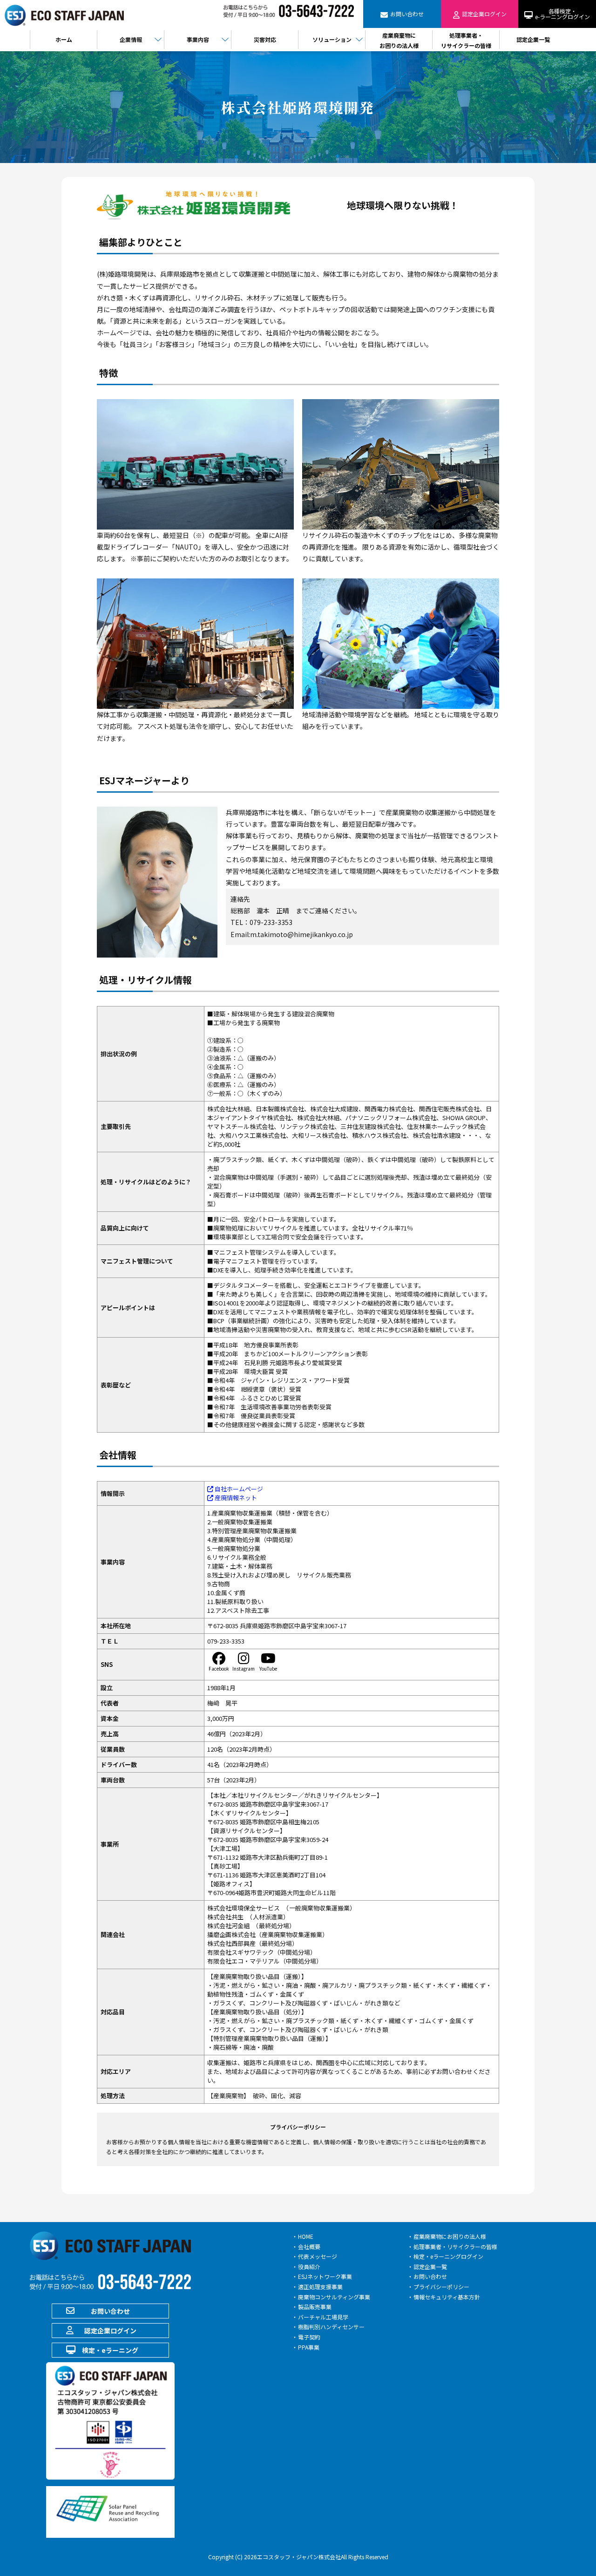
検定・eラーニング (110, 2350)
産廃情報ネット (235, 1498)
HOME (306, 2236)
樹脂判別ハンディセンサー (331, 2327)
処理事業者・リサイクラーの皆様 (455, 2246)
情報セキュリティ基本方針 (447, 2297)
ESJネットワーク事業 (325, 2276)
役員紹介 (309, 2267)
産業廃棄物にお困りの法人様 (450, 2236)
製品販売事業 (315, 2307)
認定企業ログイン (110, 2331)
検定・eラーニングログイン (448, 2256)
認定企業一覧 (430, 2267)
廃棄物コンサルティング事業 (334, 2297)
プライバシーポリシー (441, 2287)
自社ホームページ (238, 1489)
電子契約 (309, 2337)
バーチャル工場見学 (323, 2317)
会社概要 (309, 2246)
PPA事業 (309, 2347)
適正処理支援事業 (320, 2287)
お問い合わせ (110, 2311)
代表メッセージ (318, 2256)
